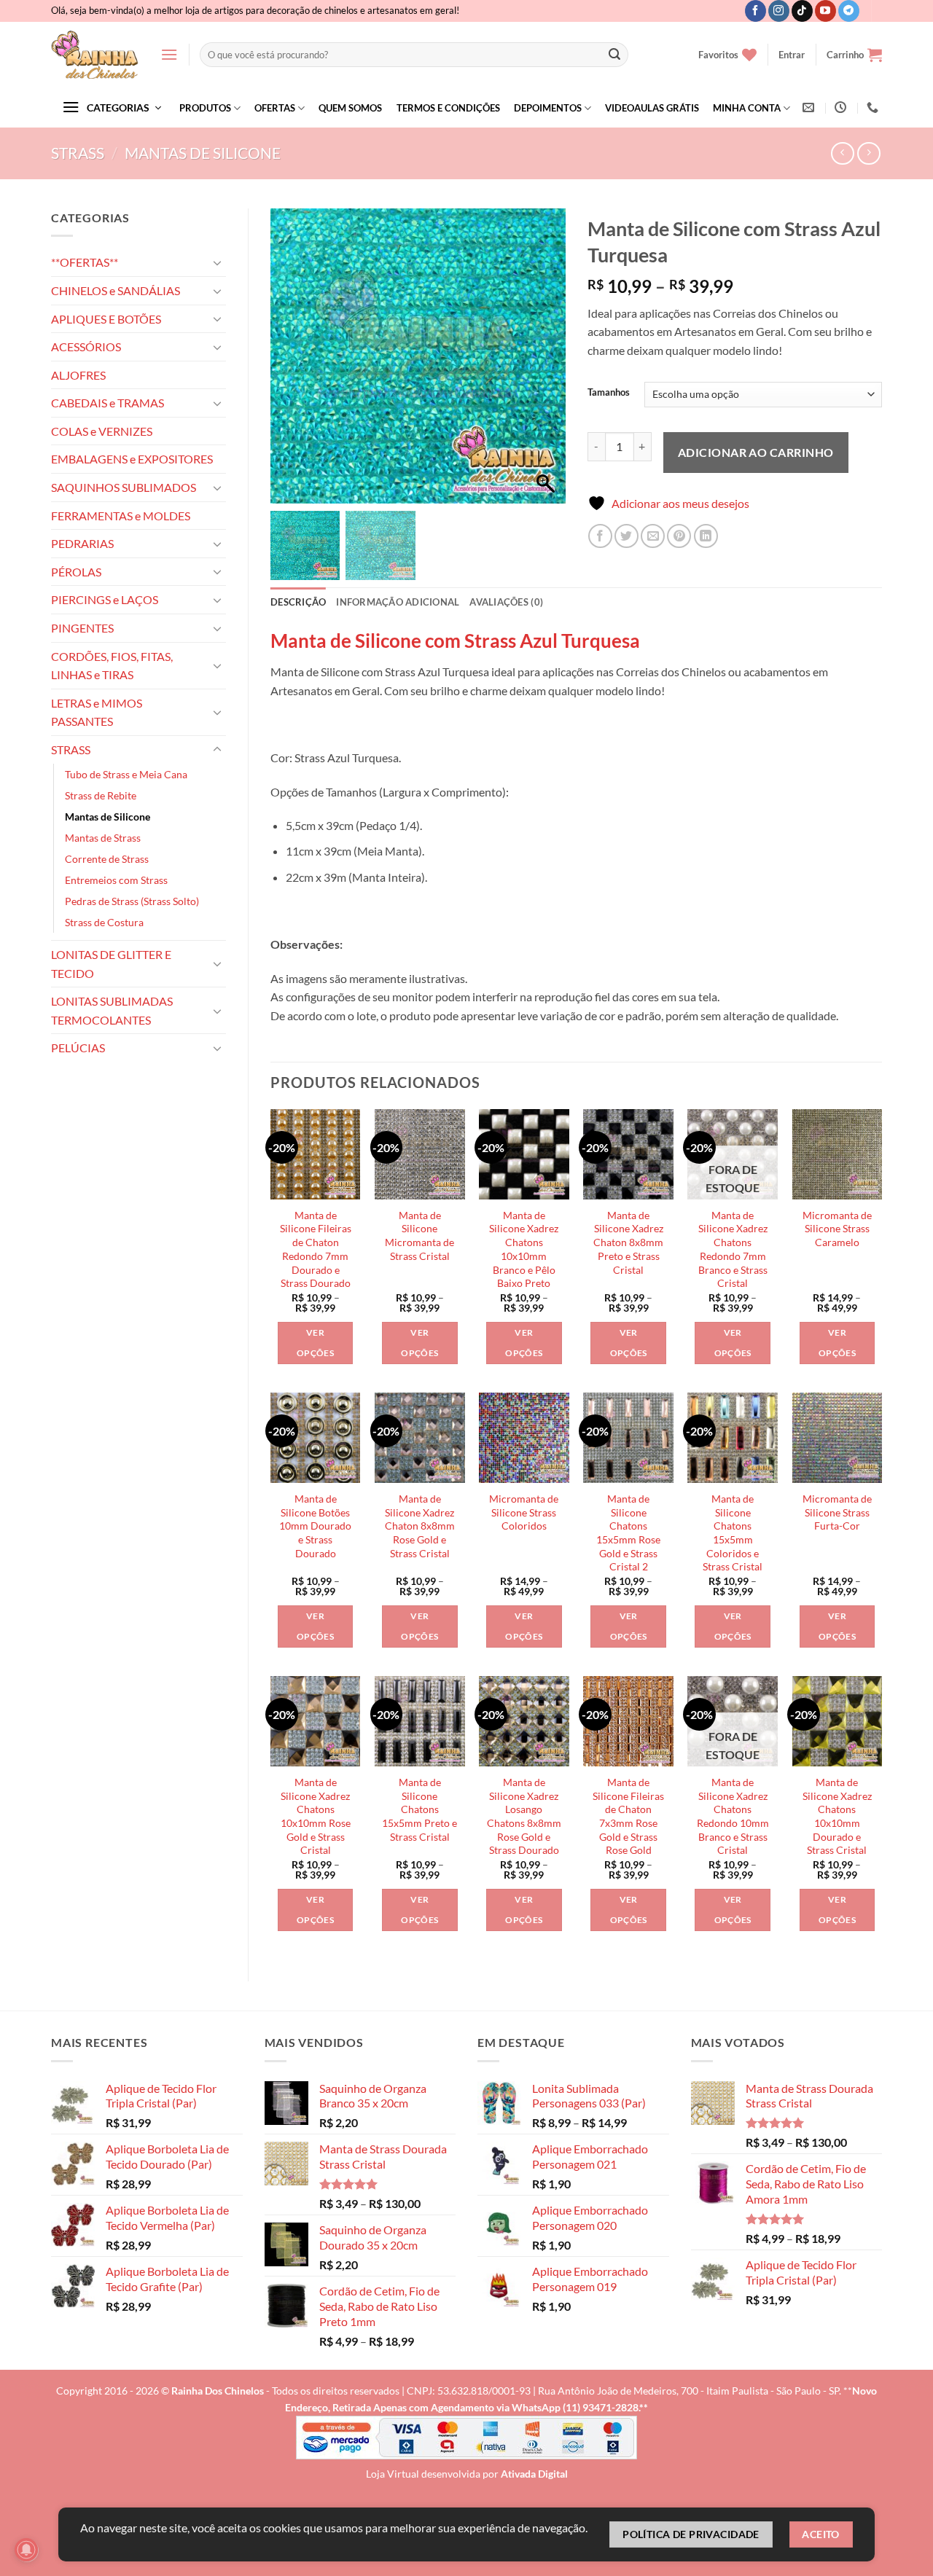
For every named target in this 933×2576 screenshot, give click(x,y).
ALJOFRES (78, 375)
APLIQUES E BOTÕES (106, 319)
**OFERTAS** (85, 262)
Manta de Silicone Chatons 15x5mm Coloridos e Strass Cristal (733, 1533)
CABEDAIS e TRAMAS (108, 403)
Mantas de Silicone (203, 153)
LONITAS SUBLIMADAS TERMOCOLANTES (112, 1010)
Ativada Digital (534, 2474)
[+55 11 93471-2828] (874, 107)
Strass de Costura (104, 922)
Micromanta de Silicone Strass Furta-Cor (837, 1512)
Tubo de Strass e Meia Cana (126, 774)
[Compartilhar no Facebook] (600, 536)
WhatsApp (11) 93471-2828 (575, 2407)
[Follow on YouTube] (825, 11)
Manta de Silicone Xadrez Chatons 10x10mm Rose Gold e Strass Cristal (316, 1816)
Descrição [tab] (298, 602)
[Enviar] (614, 55)
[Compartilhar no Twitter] (626, 536)
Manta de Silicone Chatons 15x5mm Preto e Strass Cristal (419, 1809)
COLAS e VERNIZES (102, 431)
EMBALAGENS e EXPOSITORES (132, 459)
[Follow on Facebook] (756, 11)
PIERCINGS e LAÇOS (105, 599)
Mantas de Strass (103, 838)
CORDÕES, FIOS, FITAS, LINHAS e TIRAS (112, 666)
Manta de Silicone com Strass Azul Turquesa (455, 641)
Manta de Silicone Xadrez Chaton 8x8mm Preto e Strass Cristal (628, 1242)
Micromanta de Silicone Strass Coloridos (524, 1512)
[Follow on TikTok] (802, 11)
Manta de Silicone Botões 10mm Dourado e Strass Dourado (315, 1526)
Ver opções (315, 1343)
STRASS (78, 153)
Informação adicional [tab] (398, 602)
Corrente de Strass (107, 859)
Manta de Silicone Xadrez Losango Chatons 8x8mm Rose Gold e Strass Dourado (524, 1816)
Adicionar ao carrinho (756, 452)
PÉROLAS (76, 572)
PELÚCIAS (78, 1048)
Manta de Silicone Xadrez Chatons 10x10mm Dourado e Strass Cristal (837, 1816)
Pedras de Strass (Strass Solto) (132, 901)
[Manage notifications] (26, 2550)
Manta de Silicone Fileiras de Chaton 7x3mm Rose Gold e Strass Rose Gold (628, 1816)
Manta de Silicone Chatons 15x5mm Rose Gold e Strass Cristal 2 (628, 1533)
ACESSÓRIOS (86, 347)
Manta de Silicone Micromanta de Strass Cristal (419, 1236)
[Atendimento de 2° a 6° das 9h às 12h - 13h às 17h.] (842, 107)
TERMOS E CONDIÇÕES (448, 108)
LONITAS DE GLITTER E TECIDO (111, 964)
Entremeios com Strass (116, 880)
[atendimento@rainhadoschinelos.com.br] (810, 107)
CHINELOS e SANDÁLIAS (116, 290)
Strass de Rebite (101, 795)
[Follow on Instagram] (779, 11)
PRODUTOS (205, 108)
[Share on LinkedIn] (706, 536)
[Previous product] (868, 153)
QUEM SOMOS (350, 108)
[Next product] (842, 153)
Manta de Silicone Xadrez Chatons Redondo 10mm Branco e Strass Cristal (733, 1816)
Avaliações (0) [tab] (506, 602)
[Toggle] (217, 262)
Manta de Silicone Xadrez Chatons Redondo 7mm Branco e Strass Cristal (733, 1249)
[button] (169, 54)
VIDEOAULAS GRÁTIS (652, 108)
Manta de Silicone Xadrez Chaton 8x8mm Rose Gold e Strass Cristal (420, 1526)
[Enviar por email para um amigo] (653, 536)
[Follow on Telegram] (849, 11)
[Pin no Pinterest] (679, 536)
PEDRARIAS (82, 543)
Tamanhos (609, 393)
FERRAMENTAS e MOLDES (121, 516)
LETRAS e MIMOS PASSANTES (97, 712)
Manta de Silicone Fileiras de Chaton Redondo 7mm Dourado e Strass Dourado (316, 1249)
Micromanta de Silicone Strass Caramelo (837, 1229)
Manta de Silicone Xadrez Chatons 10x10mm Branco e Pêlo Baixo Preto (524, 1249)
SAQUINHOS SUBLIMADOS (124, 487)
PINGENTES (82, 628)
